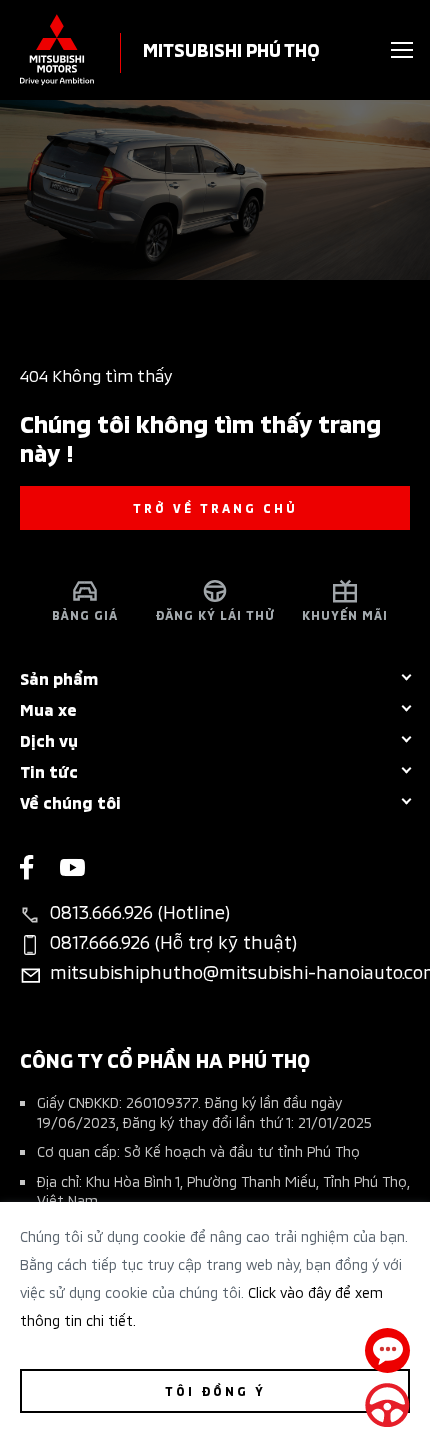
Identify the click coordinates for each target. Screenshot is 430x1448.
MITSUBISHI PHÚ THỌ (231, 48)
